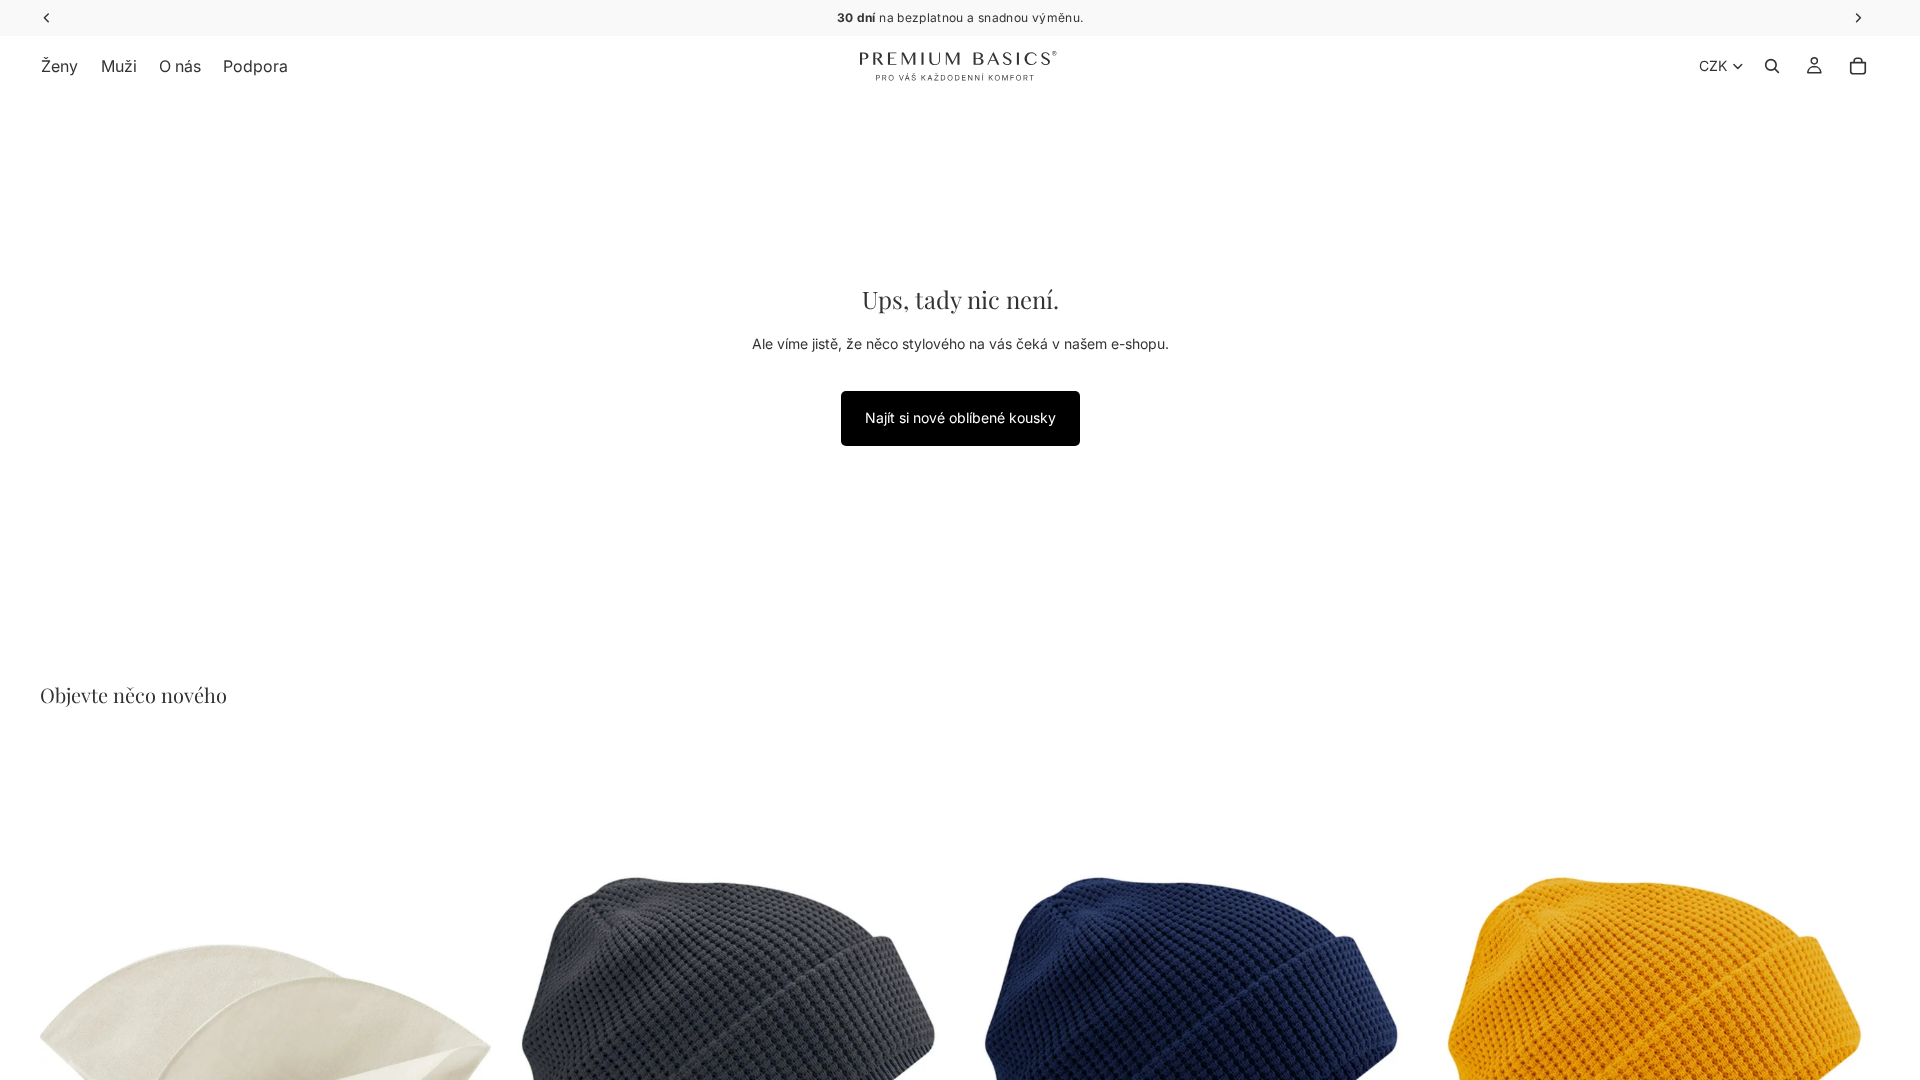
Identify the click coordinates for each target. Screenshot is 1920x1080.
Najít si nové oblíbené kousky (960, 417)
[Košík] (1858, 66)
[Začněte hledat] (1772, 66)
